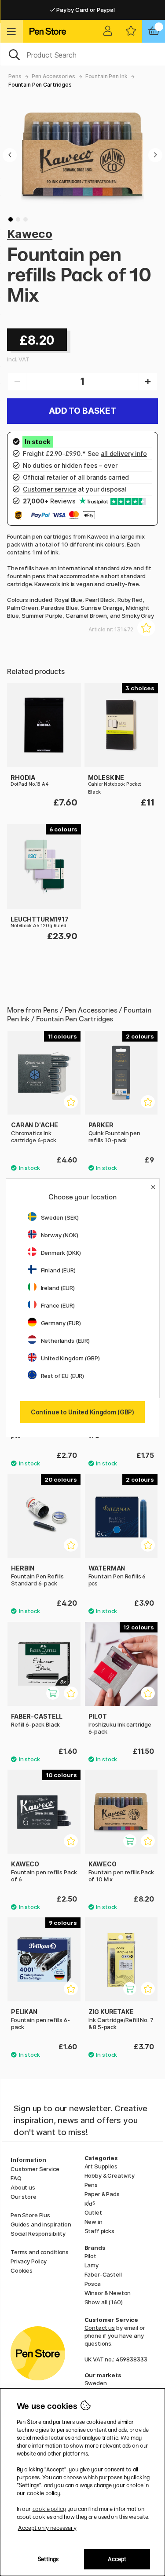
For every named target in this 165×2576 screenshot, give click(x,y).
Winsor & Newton (108, 2293)
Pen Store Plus (30, 2215)
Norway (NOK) (60, 1235)
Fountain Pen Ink (106, 76)
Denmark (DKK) (61, 1253)
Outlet (93, 2212)
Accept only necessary (47, 2528)
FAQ (16, 2178)
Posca (93, 2284)
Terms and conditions (40, 2252)
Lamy (92, 2265)
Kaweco (30, 234)
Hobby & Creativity (110, 2175)
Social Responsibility (38, 2234)
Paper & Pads (102, 2194)
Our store (24, 2197)
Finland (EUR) (58, 1270)
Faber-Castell (103, 2274)
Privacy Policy (29, 2261)
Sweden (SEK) (60, 1217)
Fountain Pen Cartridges (40, 85)
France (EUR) (58, 1305)
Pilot (90, 2256)
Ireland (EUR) (58, 1288)
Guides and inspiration (41, 2224)
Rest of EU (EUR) (63, 1376)
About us (23, 2187)
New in (93, 2222)
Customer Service (35, 2169)
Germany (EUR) (61, 1323)
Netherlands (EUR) (66, 1341)
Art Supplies (101, 2166)
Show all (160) (104, 2302)
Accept (117, 2559)
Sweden (96, 2383)
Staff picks (99, 2231)
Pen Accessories (53, 76)
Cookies (22, 2270)
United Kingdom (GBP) (70, 1358)
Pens (15, 76)
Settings (48, 2559)
